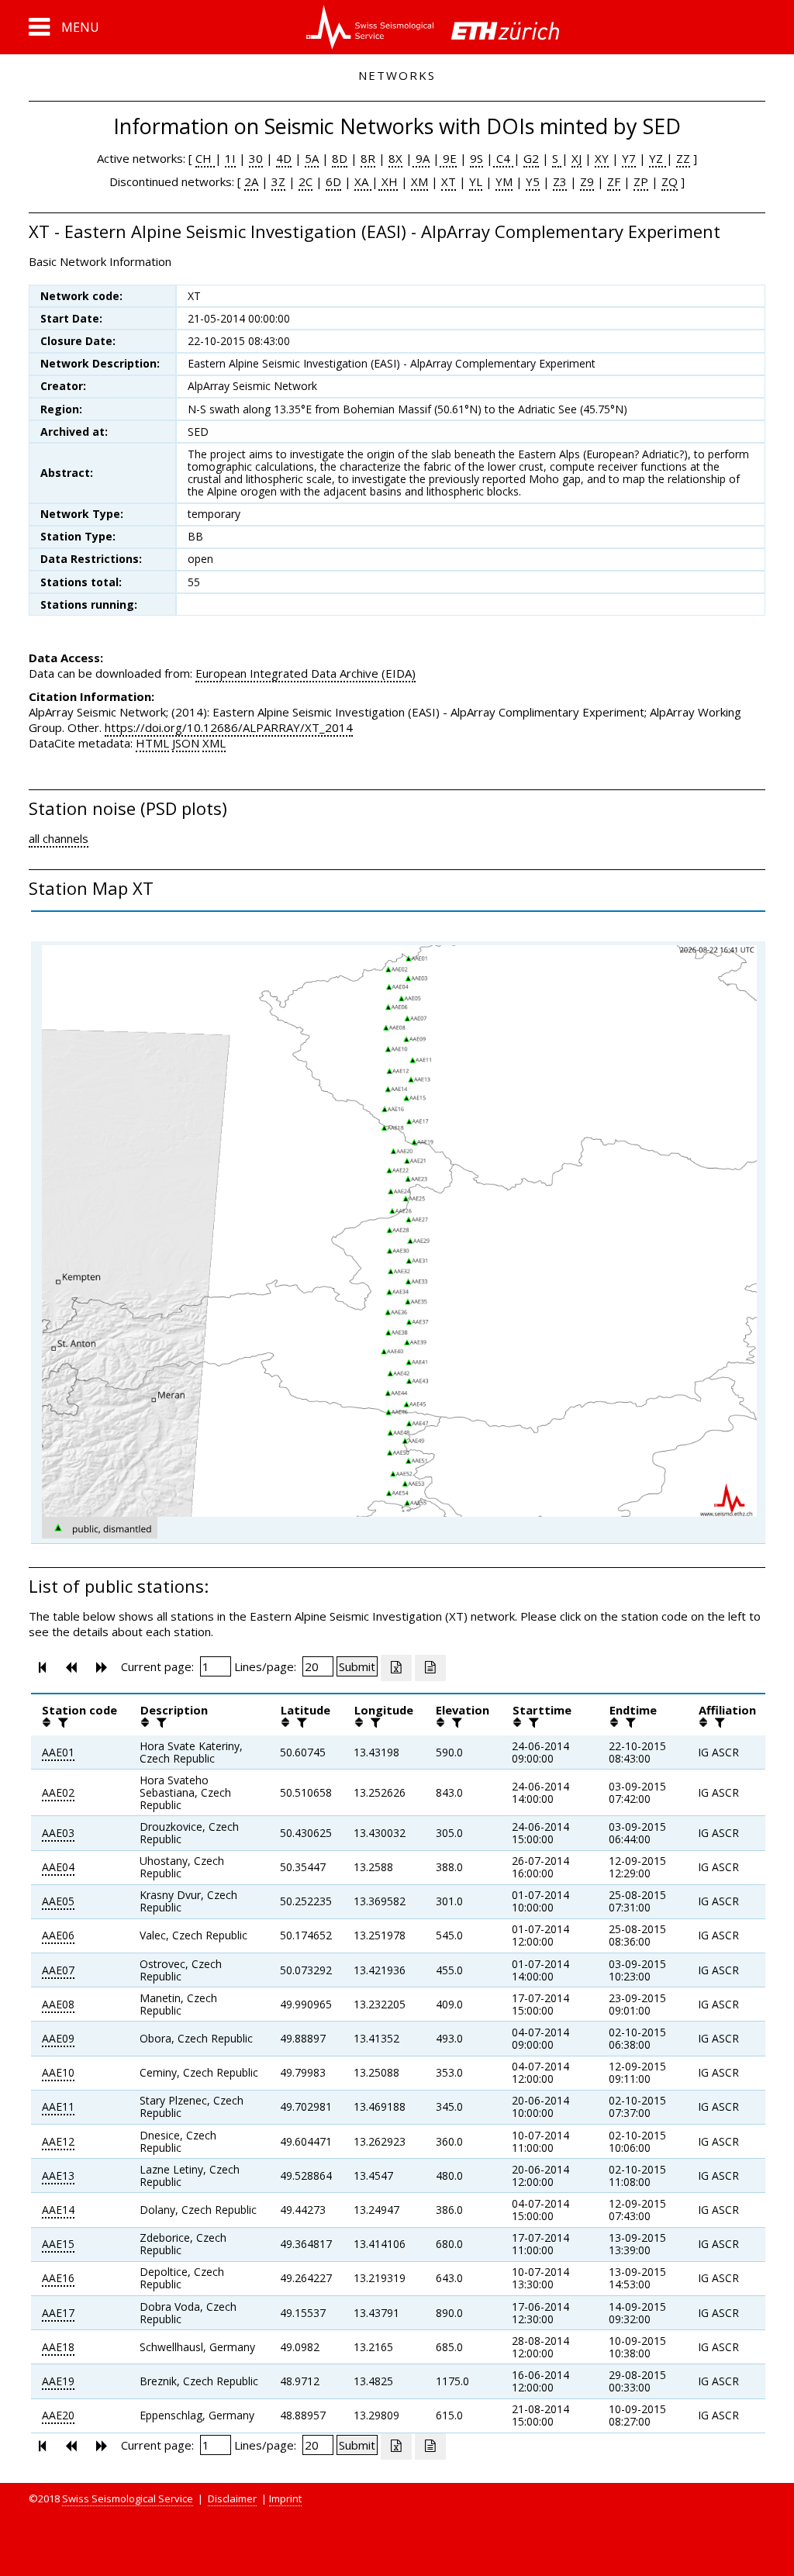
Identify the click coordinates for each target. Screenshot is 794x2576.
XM (419, 181)
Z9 (587, 181)
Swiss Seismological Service (128, 2498)
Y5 (533, 181)
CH (205, 158)
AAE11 (58, 2106)
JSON (186, 743)
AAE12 (58, 2141)
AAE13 (58, 2175)
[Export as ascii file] (430, 1668)
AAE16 (58, 2278)
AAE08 (58, 2004)
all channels (59, 838)
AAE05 (58, 1901)
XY (602, 158)
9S (476, 158)
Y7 (629, 158)
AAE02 (58, 1792)
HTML (152, 743)
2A (251, 181)
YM (504, 181)
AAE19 (58, 2381)
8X (395, 158)
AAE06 (58, 1935)
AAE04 (58, 1867)
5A (312, 158)
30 (256, 158)
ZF (614, 181)
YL (476, 181)
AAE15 (58, 2244)
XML (214, 743)
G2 (531, 158)
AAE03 (58, 1833)
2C (306, 181)
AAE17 (58, 2313)
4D (284, 158)
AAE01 (58, 1752)
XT (449, 181)
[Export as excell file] (396, 1668)
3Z (278, 181)
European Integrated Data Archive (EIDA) (306, 673)
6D (333, 181)
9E (448, 158)
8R (368, 158)
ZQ (670, 181)
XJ (577, 158)
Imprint (285, 2498)
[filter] (61, 1722)
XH (388, 181)
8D (340, 158)
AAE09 (58, 2038)
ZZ (683, 158)
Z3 (560, 181)
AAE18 (58, 2347)
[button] (64, 27)
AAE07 (58, 1970)
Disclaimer (232, 2498)
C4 (503, 158)
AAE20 (58, 2415)
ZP (641, 181)
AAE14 (58, 2210)
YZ (658, 158)
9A (421, 158)
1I (230, 158)
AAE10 (58, 2072)
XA (363, 181)
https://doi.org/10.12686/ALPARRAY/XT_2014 (229, 727)
